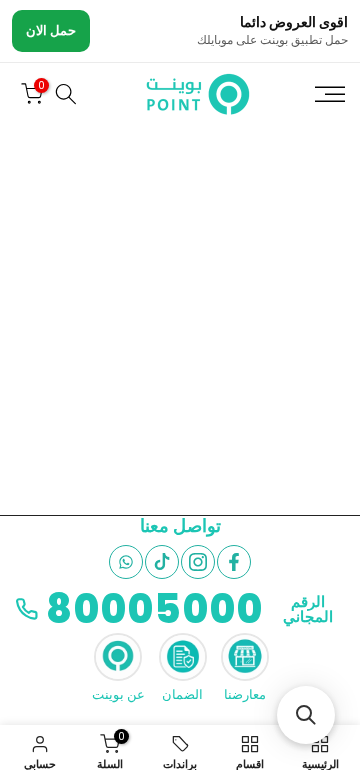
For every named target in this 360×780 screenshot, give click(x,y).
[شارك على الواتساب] (126, 562)
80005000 (154, 609)
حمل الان (51, 30)
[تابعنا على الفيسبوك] (234, 562)
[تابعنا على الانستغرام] (198, 562)
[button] (306, 715)
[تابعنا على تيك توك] (162, 562)
